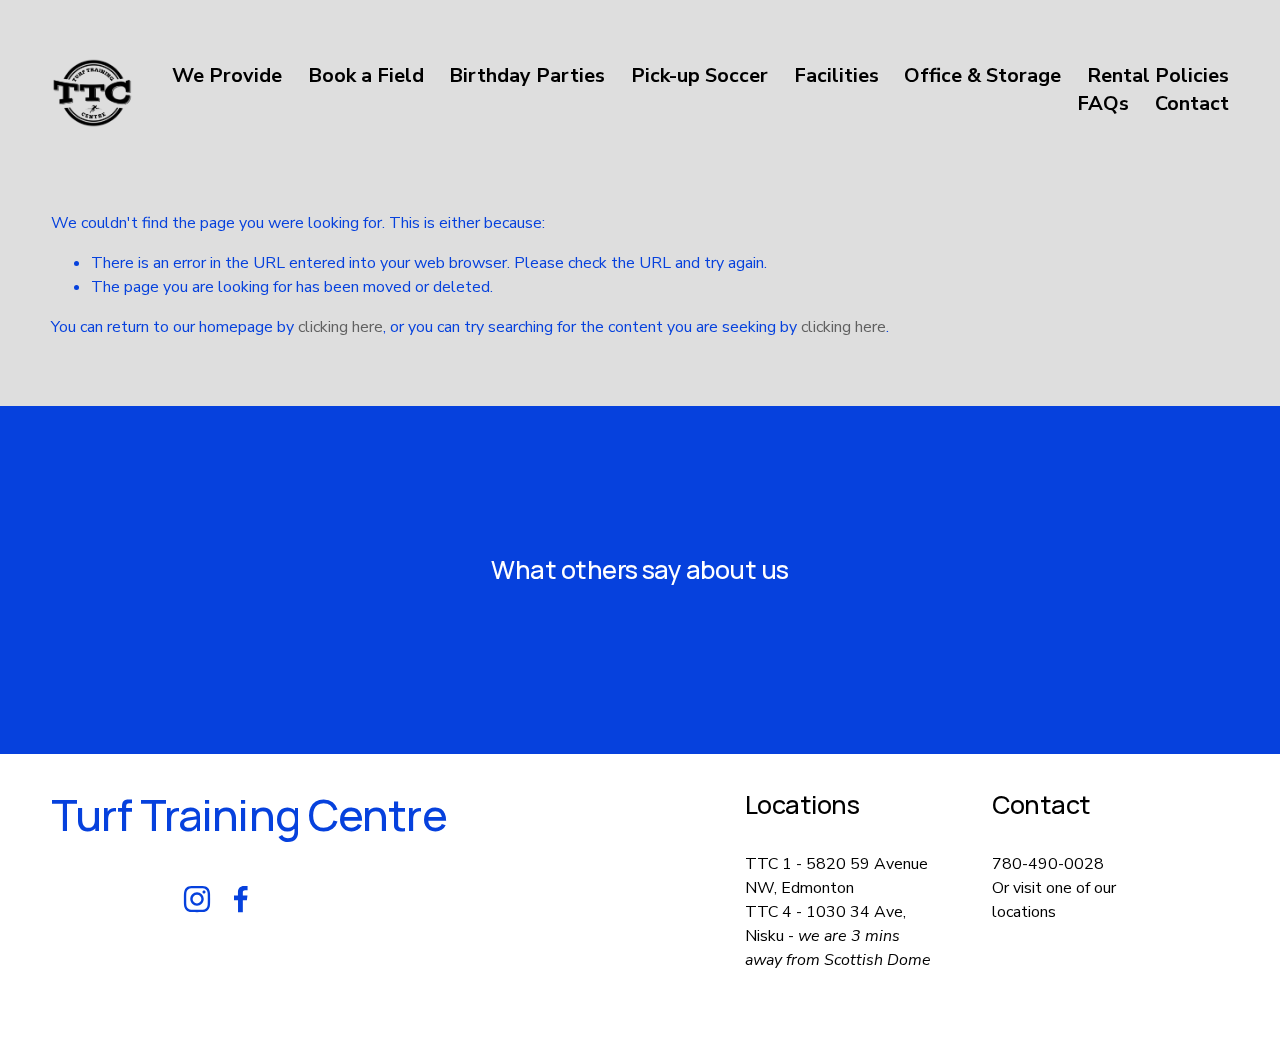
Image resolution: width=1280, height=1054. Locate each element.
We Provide (227, 75)
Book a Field (366, 75)
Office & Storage (982, 75)
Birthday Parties (527, 75)
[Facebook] (241, 899)
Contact (1192, 103)
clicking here (340, 327)
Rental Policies (1158, 75)
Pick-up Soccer (699, 75)
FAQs (1103, 103)
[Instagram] (197, 899)
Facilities (836, 75)
